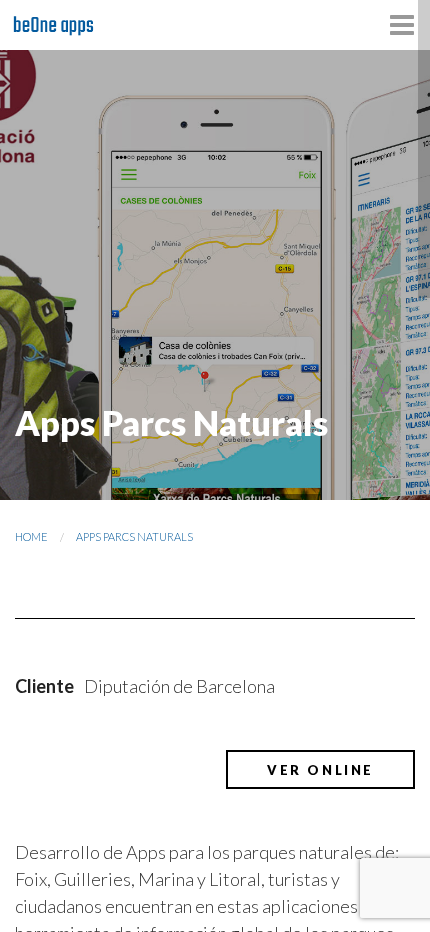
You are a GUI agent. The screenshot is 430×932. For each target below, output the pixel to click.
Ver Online (320, 770)
